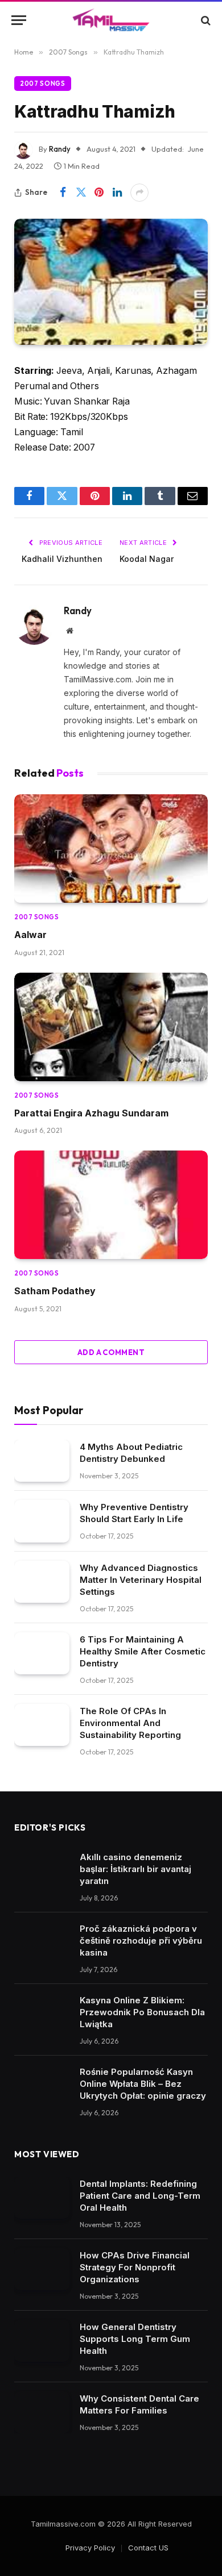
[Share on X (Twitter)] (81, 193)
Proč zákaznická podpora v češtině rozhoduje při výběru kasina (141, 1941)
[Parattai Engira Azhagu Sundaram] (111, 1027)
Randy (60, 149)
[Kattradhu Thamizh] (111, 282)
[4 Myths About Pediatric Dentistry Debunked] (42, 1461)
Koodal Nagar (147, 559)
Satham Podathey (55, 1291)
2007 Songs (43, 84)
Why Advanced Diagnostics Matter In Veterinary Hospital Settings (141, 1580)
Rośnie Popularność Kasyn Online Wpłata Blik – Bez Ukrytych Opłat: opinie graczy (143, 2084)
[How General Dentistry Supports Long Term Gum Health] (42, 2341)
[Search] (205, 20)
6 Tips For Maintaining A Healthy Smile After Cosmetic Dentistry (143, 1651)
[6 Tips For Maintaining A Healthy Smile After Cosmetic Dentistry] (42, 1654)
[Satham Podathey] (111, 1205)
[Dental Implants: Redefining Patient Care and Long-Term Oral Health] (42, 2198)
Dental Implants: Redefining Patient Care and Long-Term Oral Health (140, 2196)
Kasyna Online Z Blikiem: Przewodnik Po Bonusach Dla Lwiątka (142, 2012)
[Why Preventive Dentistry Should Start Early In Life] (42, 1521)
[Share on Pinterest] (99, 193)
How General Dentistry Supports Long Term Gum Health (135, 2339)
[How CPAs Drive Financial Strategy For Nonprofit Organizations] (42, 2269)
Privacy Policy (90, 2548)
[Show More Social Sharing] (139, 193)
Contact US (148, 2548)
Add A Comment (111, 1352)
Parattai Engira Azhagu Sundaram (91, 1113)
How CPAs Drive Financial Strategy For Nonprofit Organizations (135, 2267)
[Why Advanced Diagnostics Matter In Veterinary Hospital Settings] (42, 1582)
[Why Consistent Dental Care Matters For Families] (42, 2413)
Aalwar (30, 935)
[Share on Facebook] (63, 193)
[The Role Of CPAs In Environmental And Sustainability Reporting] (42, 1725)
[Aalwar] (111, 849)
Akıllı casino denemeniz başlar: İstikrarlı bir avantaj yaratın (135, 1869)
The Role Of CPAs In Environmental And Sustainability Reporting (130, 1723)
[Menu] (19, 20)
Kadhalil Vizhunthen (62, 559)
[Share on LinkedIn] (117, 193)
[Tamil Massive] (111, 20)
